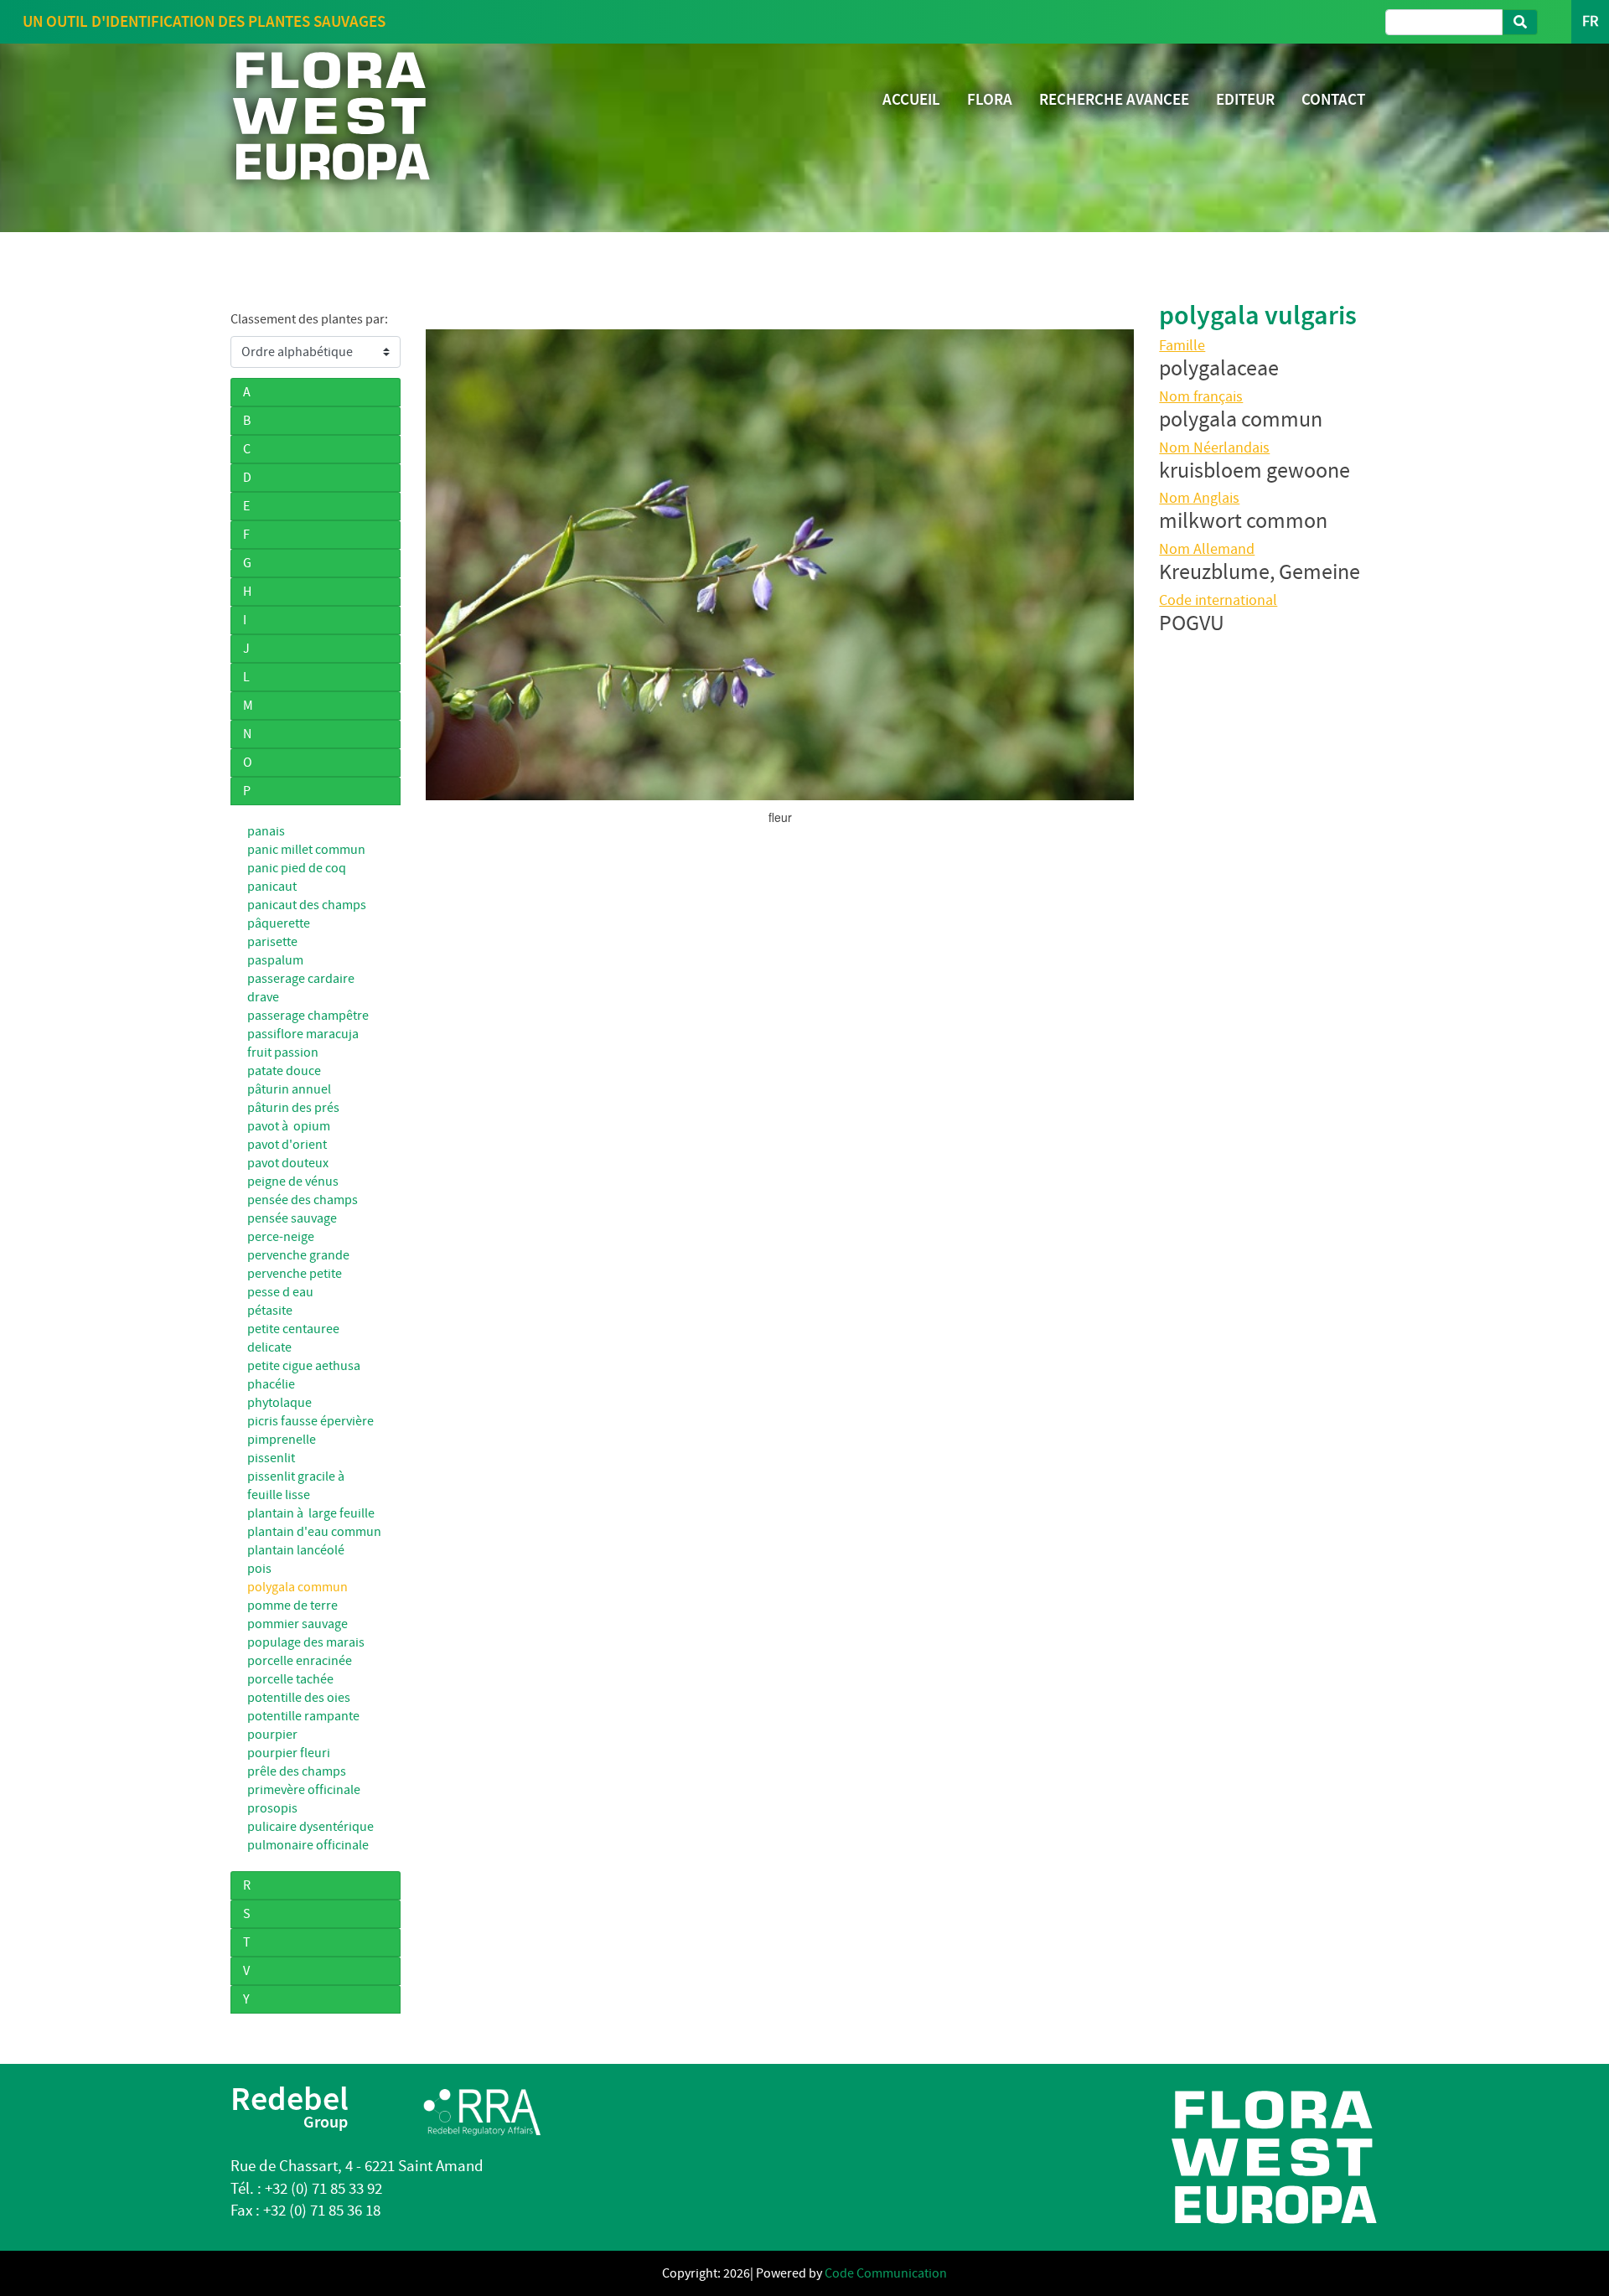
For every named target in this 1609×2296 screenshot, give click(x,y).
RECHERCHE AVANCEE (1114, 99)
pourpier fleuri (289, 1753)
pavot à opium (289, 1126)
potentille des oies (299, 1698)
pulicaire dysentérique (310, 1827)
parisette (272, 942)
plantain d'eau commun (314, 1532)
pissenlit (271, 1458)
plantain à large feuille (311, 1513)
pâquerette (279, 923)
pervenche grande (298, 1255)
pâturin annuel (289, 1089)
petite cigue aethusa (304, 1366)
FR (1590, 21)
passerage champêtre (308, 1016)
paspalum (275, 960)
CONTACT (1333, 99)
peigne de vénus (293, 1182)
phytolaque (279, 1403)
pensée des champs (303, 1200)
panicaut (272, 887)
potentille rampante (303, 1716)
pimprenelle (282, 1440)
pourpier (272, 1735)
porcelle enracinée (300, 1661)
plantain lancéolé (296, 1550)
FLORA (990, 99)
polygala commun (297, 1587)
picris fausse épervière (310, 1421)
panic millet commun (306, 850)
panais (266, 831)
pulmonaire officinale (308, 1845)
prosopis (272, 1808)
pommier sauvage (297, 1624)
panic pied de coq (297, 868)
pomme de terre (292, 1606)
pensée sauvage (292, 1218)
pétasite (270, 1311)
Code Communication (886, 2273)
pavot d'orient (287, 1145)
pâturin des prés (293, 1108)
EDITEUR (1245, 99)
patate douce (284, 1071)
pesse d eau (280, 1292)
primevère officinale (304, 1790)
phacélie (271, 1384)
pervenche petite (295, 1274)
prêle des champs (297, 1771)
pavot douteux (288, 1163)
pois (259, 1569)
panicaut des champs (307, 905)
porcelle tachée (290, 1679)
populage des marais (306, 1642)
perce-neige (281, 1237)
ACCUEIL (911, 99)
